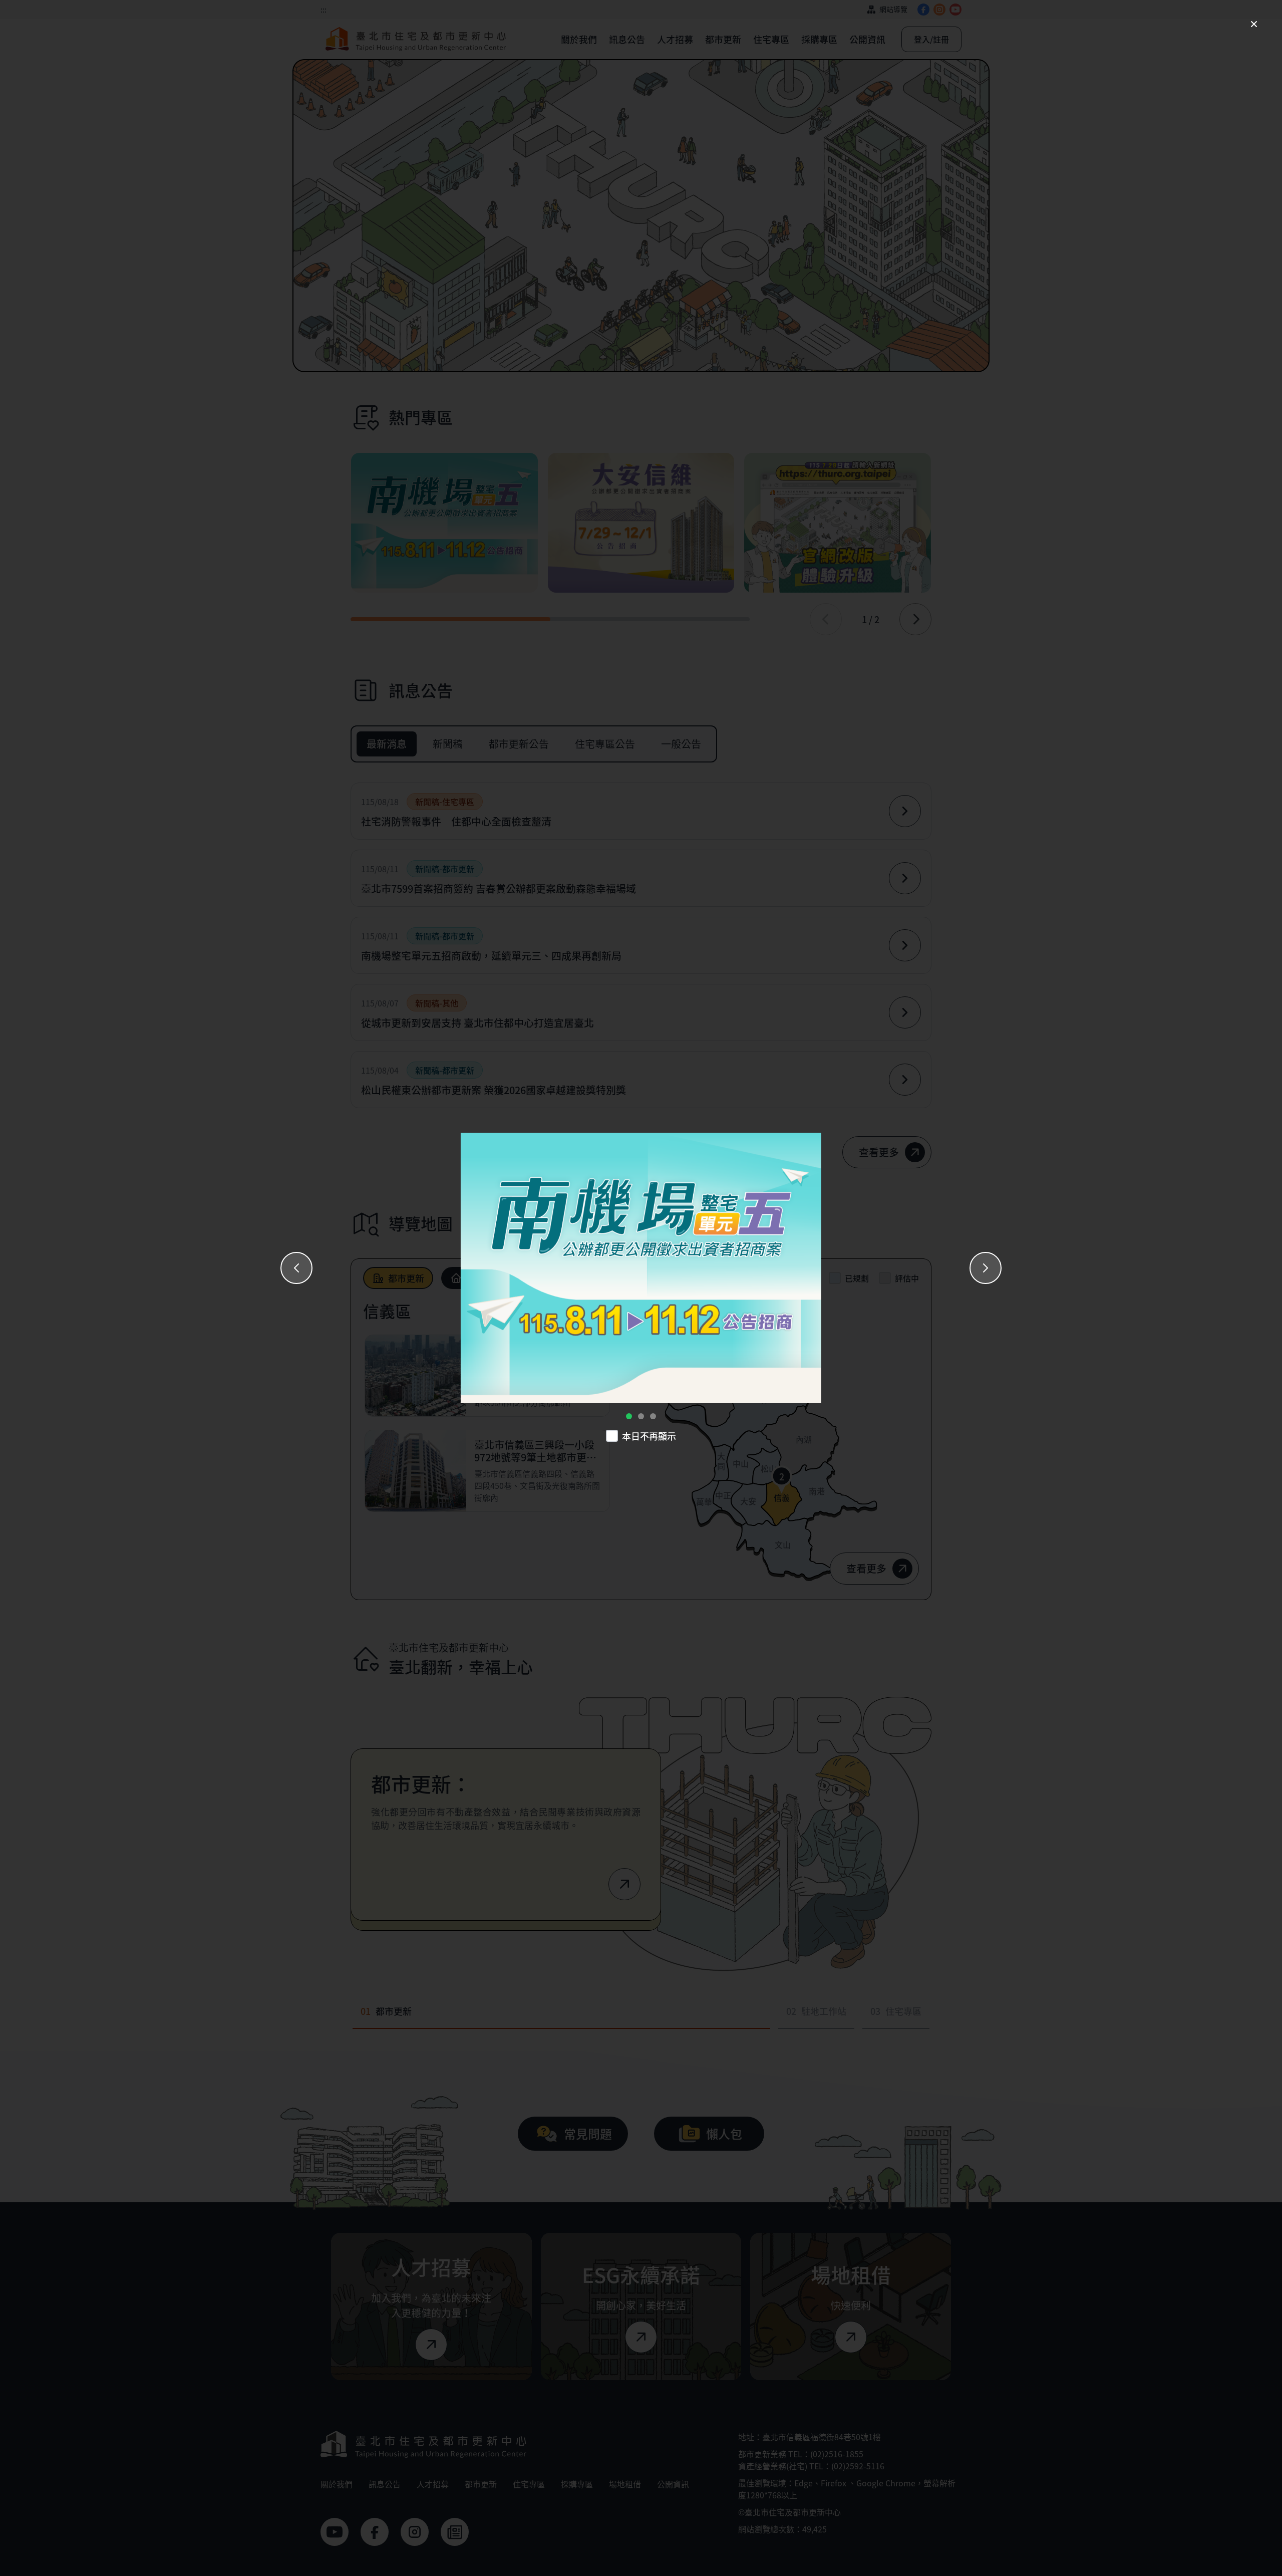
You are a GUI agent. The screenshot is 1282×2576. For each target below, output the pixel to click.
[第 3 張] (653, 1416)
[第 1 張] (629, 1416)
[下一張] (986, 1268)
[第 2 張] (641, 1416)
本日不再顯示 (649, 1436)
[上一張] (296, 1268)
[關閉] (1254, 24)
